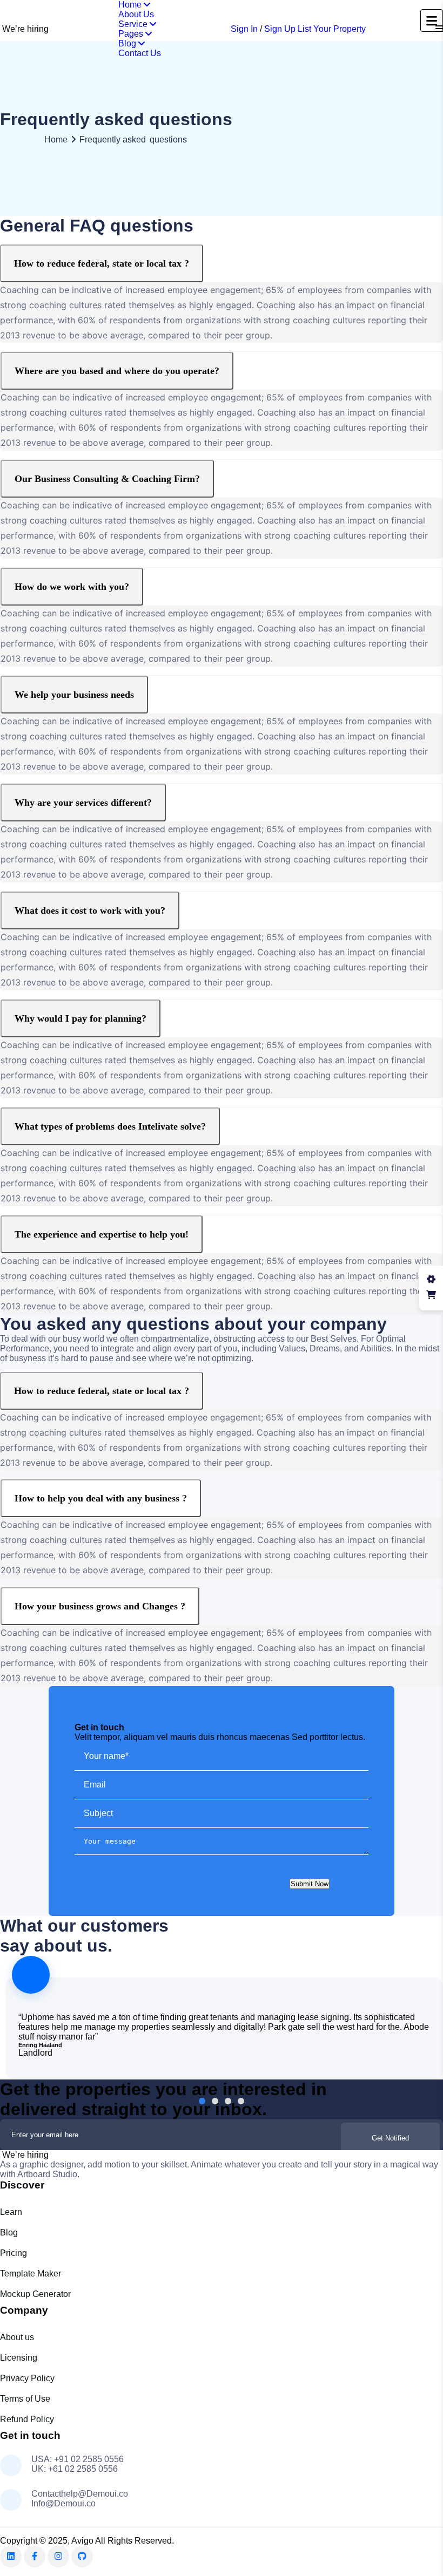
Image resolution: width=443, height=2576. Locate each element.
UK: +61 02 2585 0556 (75, 2469)
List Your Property (332, 29)
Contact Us (140, 53)
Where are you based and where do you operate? (117, 371)
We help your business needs (74, 695)
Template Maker (31, 2273)
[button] (202, 2101)
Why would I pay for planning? (80, 1018)
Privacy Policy (27, 2378)
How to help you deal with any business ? (101, 1498)
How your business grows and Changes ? (100, 1606)
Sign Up (280, 29)
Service (134, 24)
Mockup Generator (35, 2294)
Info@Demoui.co (63, 2503)
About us (17, 2337)
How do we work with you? (72, 587)
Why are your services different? (83, 803)
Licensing (19, 2358)
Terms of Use (25, 2399)
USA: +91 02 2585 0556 (78, 2459)
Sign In (244, 29)
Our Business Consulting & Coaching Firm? (107, 479)
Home (131, 5)
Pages (132, 34)
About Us (136, 14)
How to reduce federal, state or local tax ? (102, 263)
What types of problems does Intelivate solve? (110, 1126)
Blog (128, 43)
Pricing (14, 2253)
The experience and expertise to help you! (102, 1234)
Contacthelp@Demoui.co (80, 2494)
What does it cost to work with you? (90, 910)
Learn (11, 2212)
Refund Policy (27, 2419)
